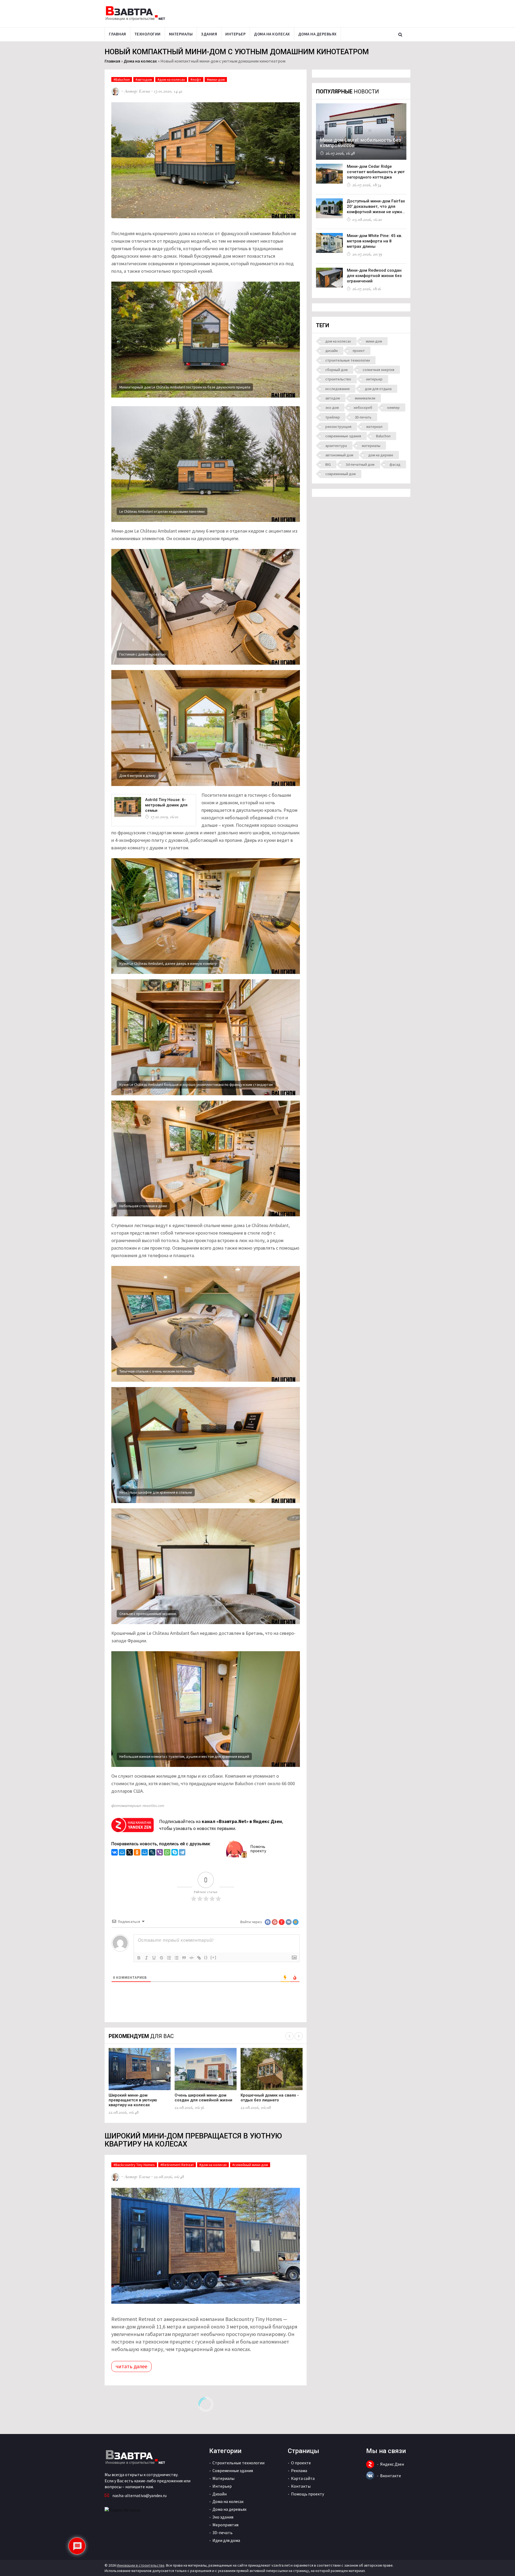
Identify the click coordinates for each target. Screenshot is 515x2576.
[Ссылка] (199, 1958)
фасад (395, 464)
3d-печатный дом (360, 464)
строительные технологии (348, 360)
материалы (371, 446)
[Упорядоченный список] (169, 1958)
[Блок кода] (192, 1958)
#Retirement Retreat (177, 2165)
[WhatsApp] (167, 1853)
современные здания (343, 436)
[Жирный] (139, 1958)
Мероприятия (225, 2525)
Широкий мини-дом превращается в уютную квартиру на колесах (133, 2100)
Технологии (148, 34)
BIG (328, 464)
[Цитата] (184, 1958)
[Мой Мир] (122, 1853)
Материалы (181, 34)
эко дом (332, 407)
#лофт (196, 79)
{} (206, 1957)
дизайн (332, 351)
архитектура (336, 446)
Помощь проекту (308, 2494)
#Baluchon (122, 79)
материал (374, 427)
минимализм (365, 398)
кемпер (393, 407)
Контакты (301, 2486)
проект (359, 351)
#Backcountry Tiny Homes (134, 2165)
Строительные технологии (238, 2463)
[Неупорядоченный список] (176, 1958)
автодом (333, 398)
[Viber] (160, 1853)
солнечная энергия (378, 370)
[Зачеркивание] (161, 1958)
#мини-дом (216, 79)
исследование (338, 389)
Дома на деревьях (317, 34)
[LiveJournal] (152, 1853)
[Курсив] (146, 1958)
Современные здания (233, 2471)
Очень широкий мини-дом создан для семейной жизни (203, 2098)
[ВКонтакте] (115, 1853)
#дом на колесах (171, 79)
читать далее (131, 2366)
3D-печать (363, 417)
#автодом (144, 79)
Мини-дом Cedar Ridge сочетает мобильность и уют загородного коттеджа (376, 172)
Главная (117, 34)
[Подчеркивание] (154, 1958)
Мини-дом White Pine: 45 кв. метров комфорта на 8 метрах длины (374, 241)
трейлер (333, 417)
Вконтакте (391, 2476)
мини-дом (374, 341)
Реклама (299, 2471)
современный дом (341, 474)
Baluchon (383, 436)
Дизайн (220, 2494)
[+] (214, 1957)
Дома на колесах (272, 34)
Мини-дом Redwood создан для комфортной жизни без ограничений (374, 276)
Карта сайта (303, 2478)
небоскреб (363, 407)
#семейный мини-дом (250, 2165)
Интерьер (236, 34)
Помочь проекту (258, 1849)
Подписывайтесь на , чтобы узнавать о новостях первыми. (221, 1825)
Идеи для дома (226, 2540)
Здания (209, 34)
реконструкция (338, 427)
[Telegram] (182, 1853)
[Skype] (175, 1853)
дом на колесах (338, 341)
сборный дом (336, 370)
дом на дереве (381, 455)
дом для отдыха (378, 389)
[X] (130, 1853)
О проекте (301, 2463)
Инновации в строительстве (141, 2565)
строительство (338, 379)
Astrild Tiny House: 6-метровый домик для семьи (166, 805)
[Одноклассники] (137, 1853)
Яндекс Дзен (392, 2464)
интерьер (374, 379)
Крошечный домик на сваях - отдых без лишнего (270, 2098)
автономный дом (339, 455)
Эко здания (223, 2517)
